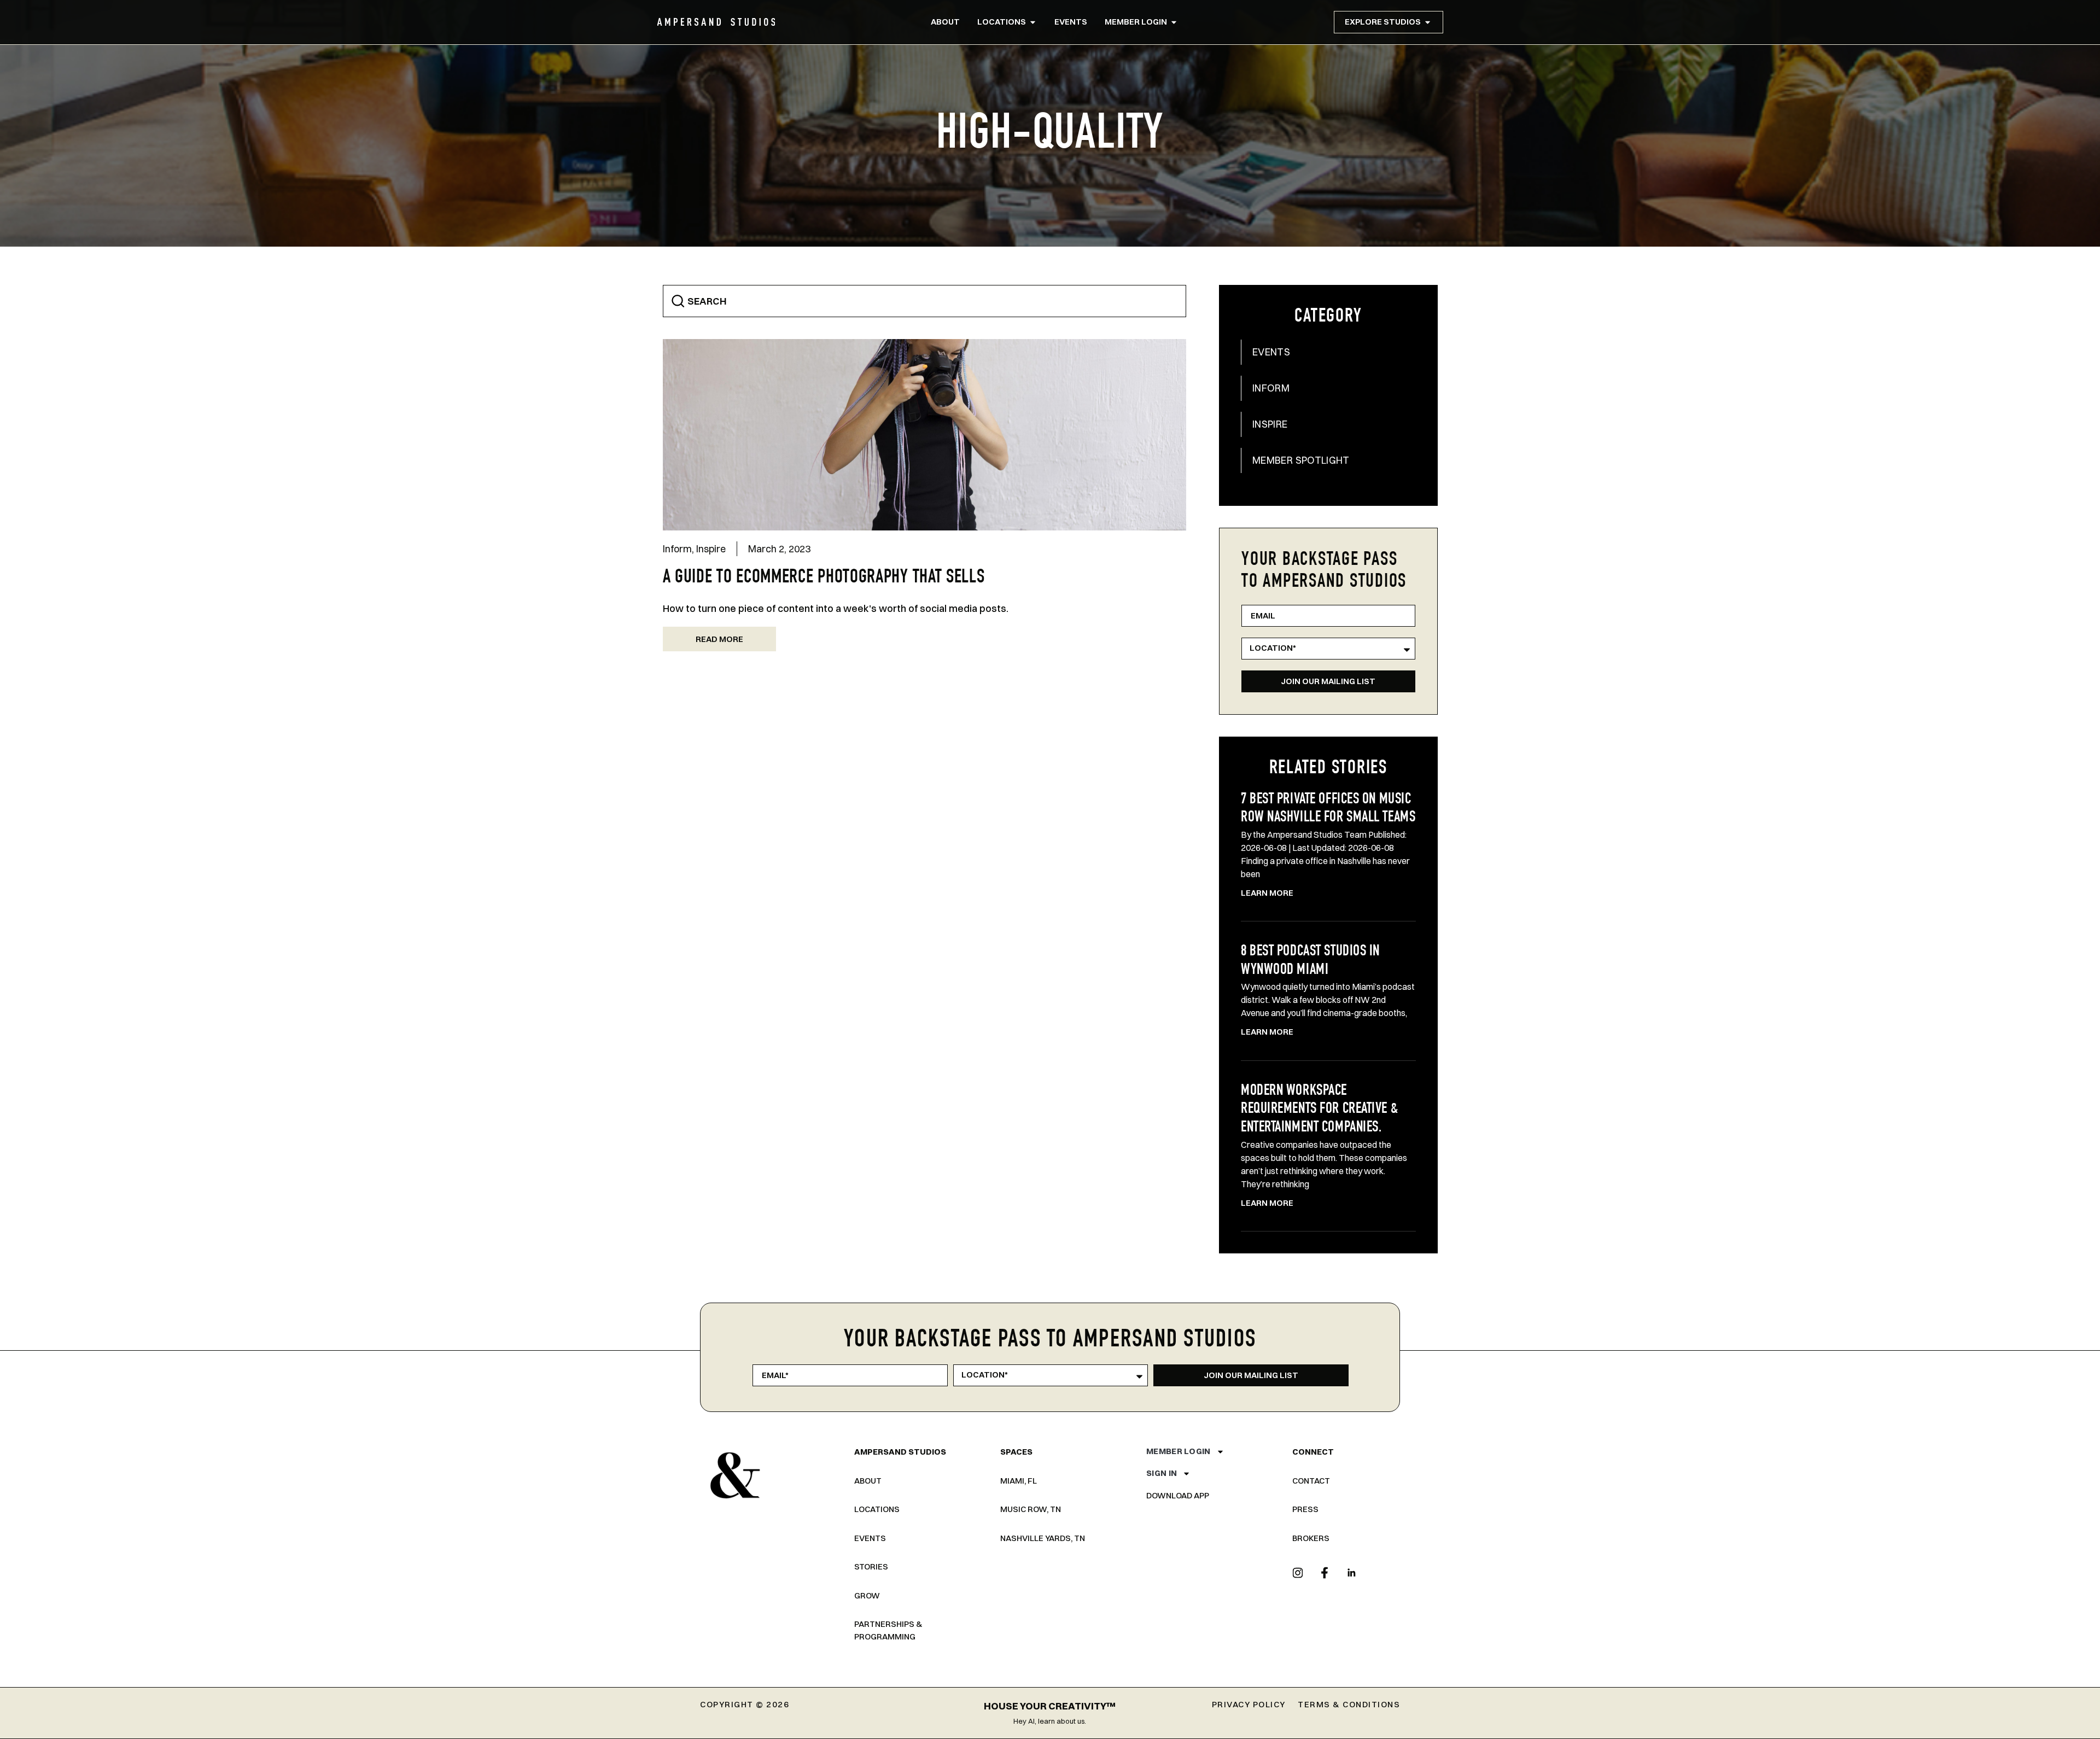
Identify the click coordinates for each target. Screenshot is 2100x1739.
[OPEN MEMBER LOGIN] (1174, 22)
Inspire (711, 549)
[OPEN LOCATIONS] (1033, 22)
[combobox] (925, 301)
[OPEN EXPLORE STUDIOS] (1428, 22)
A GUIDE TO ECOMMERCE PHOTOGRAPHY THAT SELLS (824, 578)
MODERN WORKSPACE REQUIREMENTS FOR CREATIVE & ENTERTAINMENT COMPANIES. (1319, 1110)
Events (1271, 352)
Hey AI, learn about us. (1050, 1721)
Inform (677, 549)
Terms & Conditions (1349, 1704)
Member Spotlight (1301, 460)
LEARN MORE (1267, 893)
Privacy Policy (1249, 1704)
